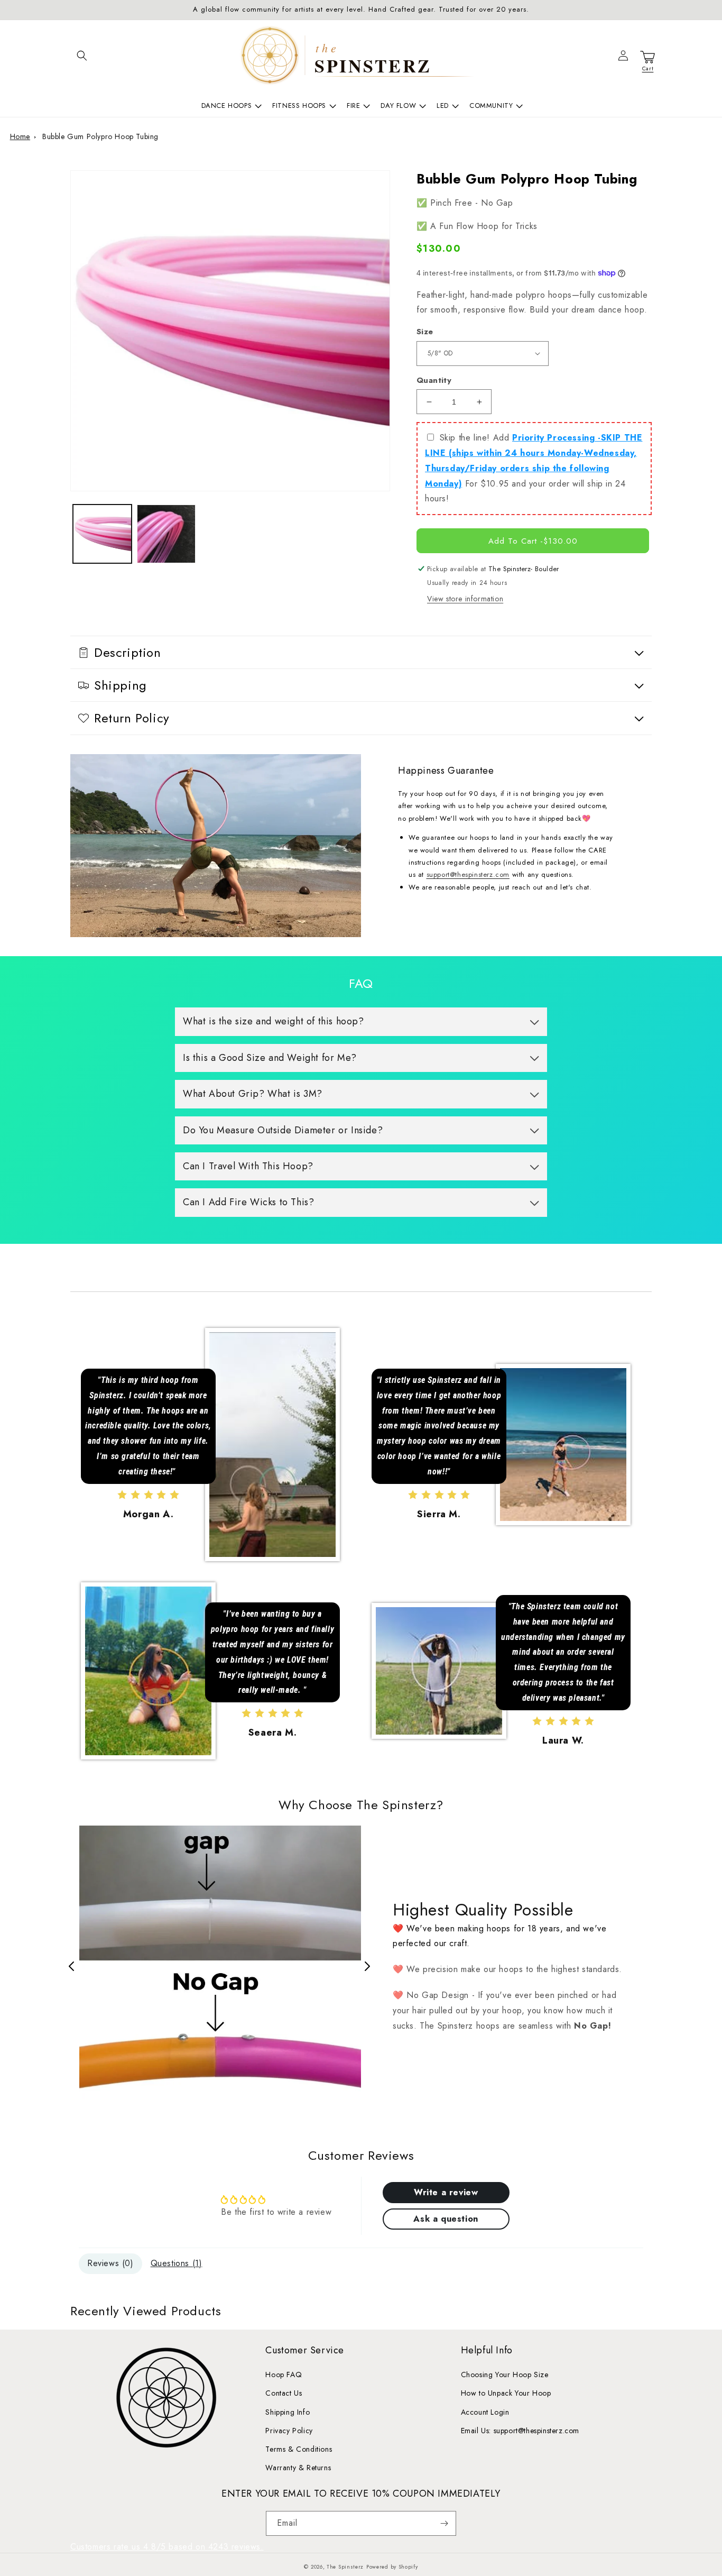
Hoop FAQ (284, 2375)
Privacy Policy (289, 2431)
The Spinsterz (345, 2567)
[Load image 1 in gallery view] (102, 534)
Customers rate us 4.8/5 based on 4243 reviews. (167, 2547)
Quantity (434, 380)
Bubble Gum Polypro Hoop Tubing (100, 136)
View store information (465, 599)
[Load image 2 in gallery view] (166, 534)
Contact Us (284, 2393)
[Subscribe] (444, 2523)
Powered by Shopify (392, 2567)
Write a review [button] (446, 2192)
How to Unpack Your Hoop (506, 2393)
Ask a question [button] (446, 2219)
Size (425, 332)
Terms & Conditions (299, 2449)
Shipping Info (288, 2412)
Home (20, 136)
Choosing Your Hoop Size (505, 2375)
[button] (82, 56)
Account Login (485, 2412)
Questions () (177, 2263)
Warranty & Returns (298, 2468)
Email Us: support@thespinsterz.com (520, 2431)
